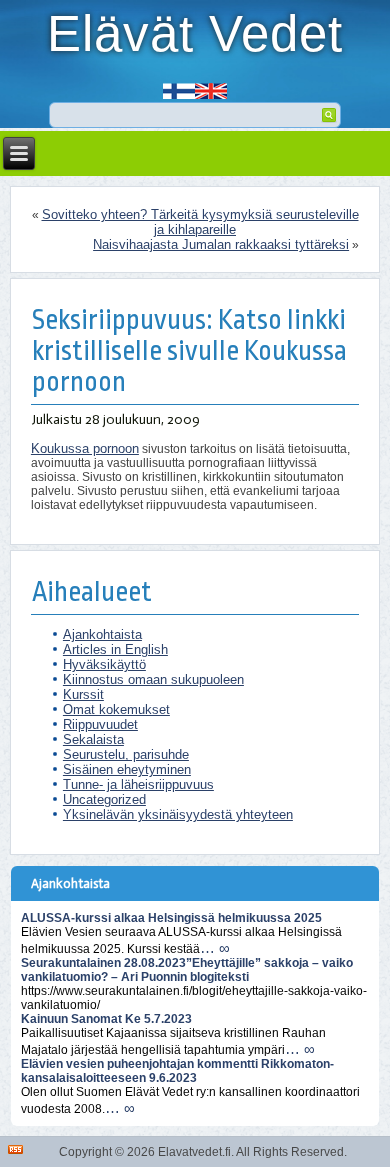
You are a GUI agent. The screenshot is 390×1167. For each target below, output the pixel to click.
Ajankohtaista (102, 634)
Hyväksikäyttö (104, 664)
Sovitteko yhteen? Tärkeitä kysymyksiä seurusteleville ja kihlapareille (200, 222)
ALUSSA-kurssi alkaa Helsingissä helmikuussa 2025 (171, 918)
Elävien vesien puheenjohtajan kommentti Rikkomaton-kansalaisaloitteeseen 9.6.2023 (177, 1071)
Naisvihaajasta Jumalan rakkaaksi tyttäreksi (221, 244)
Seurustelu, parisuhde (126, 754)
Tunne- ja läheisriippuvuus (138, 784)
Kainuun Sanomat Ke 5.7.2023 (106, 1019)
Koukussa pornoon (85, 448)
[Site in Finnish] (179, 84)
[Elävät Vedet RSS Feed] (15, 1149)
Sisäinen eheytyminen (127, 769)
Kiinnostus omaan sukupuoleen (153, 679)
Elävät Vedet (195, 33)
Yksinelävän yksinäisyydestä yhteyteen (178, 814)
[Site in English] (211, 84)
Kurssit (83, 694)
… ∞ (215, 947)
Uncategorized (104, 799)
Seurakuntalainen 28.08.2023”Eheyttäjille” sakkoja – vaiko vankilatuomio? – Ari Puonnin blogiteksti (187, 970)
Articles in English (115, 649)
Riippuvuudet (100, 724)
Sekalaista (93, 739)
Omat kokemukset (116, 709)
